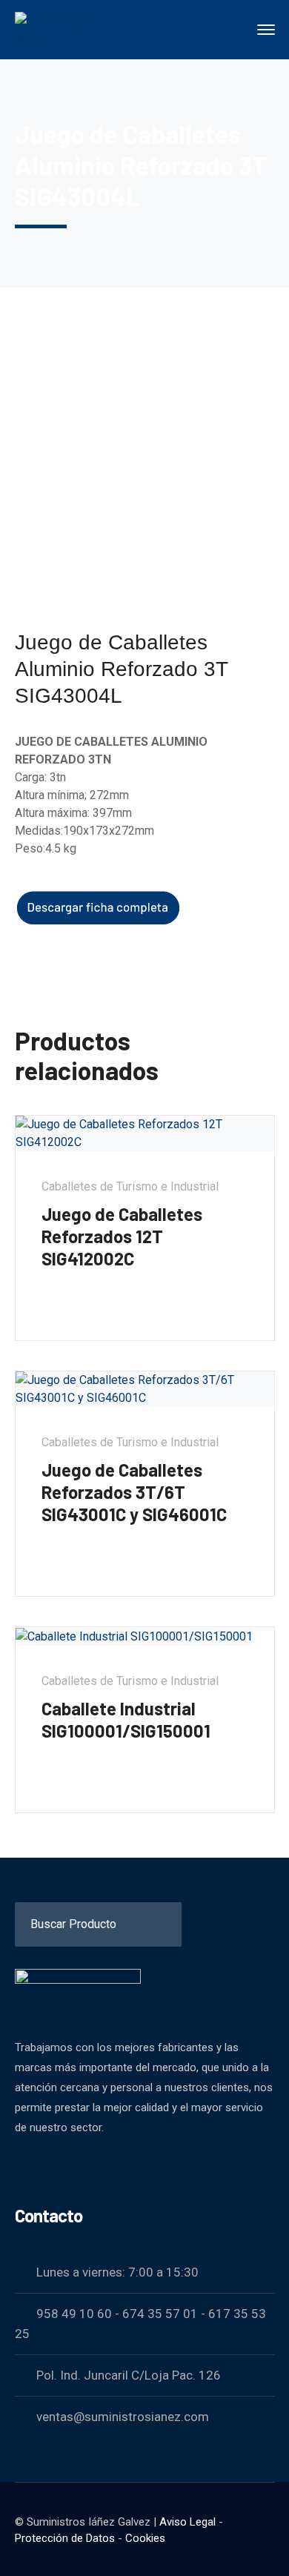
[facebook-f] (22, 2168)
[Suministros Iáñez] (67, 29)
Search (261, 1917)
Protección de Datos (65, 2538)
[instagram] (96, 2168)
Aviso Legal (187, 2522)
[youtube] (59, 2168)
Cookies (145, 2538)
